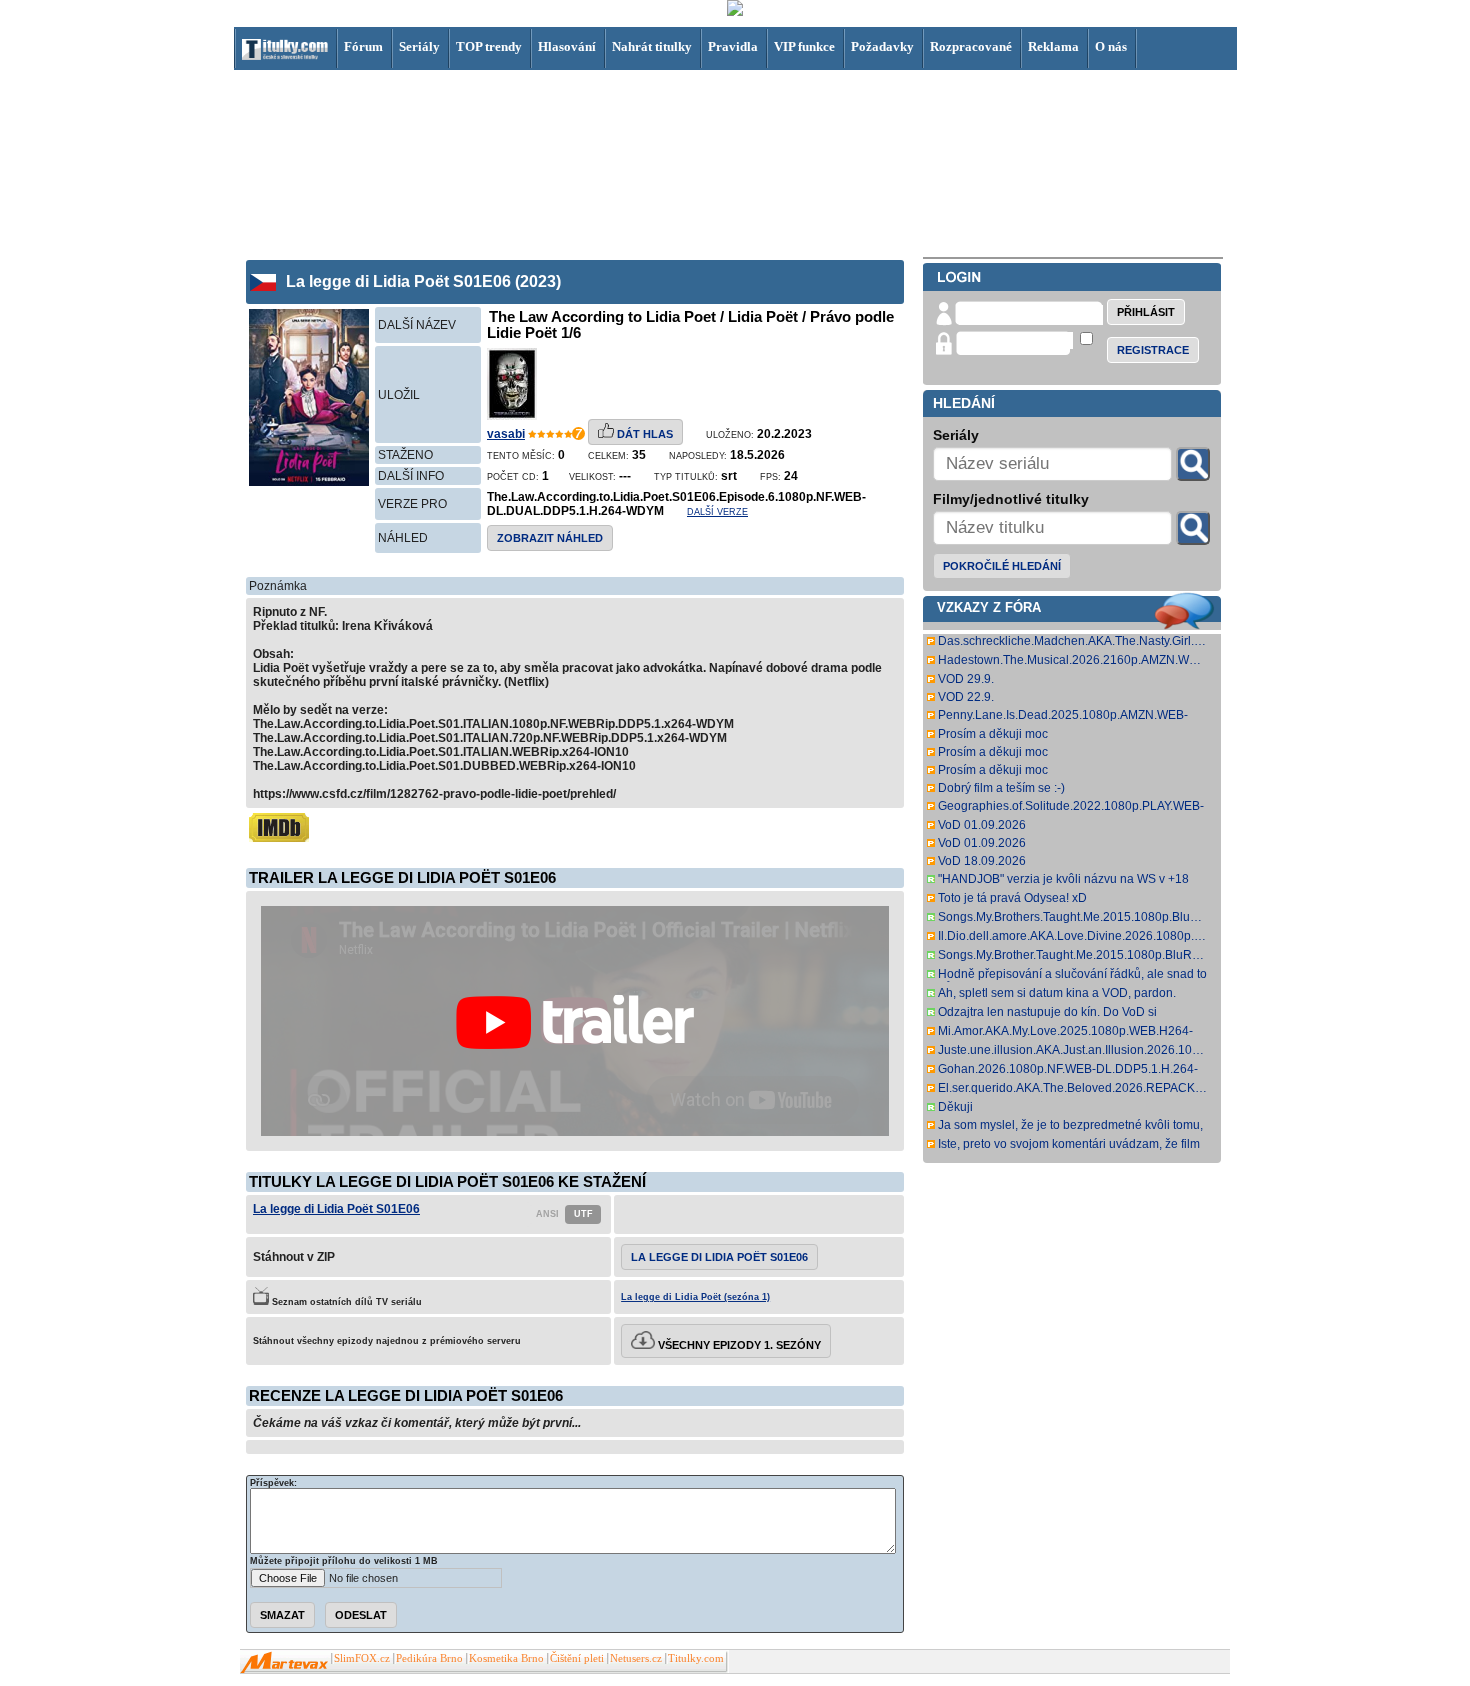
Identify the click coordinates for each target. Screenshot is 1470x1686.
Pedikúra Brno (429, 1658)
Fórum (363, 46)
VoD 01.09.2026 (982, 825)
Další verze (717, 512)
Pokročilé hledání (1002, 566)
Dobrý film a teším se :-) (1001, 788)
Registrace (1153, 350)
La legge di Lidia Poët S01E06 (336, 1209)
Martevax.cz (284, 1663)
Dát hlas (643, 434)
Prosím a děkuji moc (993, 734)
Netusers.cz (636, 1658)
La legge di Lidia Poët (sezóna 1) (695, 1297)
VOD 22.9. (966, 697)
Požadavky (882, 46)
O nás (1111, 46)
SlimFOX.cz (362, 1658)
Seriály (419, 46)
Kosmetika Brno (506, 1658)
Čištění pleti (577, 1658)
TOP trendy (489, 46)
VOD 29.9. (966, 679)
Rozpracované (971, 46)
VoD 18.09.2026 (982, 861)
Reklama (1053, 46)
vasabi (506, 434)
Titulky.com (696, 1658)
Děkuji (955, 1107)
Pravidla (733, 46)
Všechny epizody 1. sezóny (738, 1345)
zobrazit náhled (550, 538)
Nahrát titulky (652, 46)
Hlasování (567, 46)
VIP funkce (804, 46)
